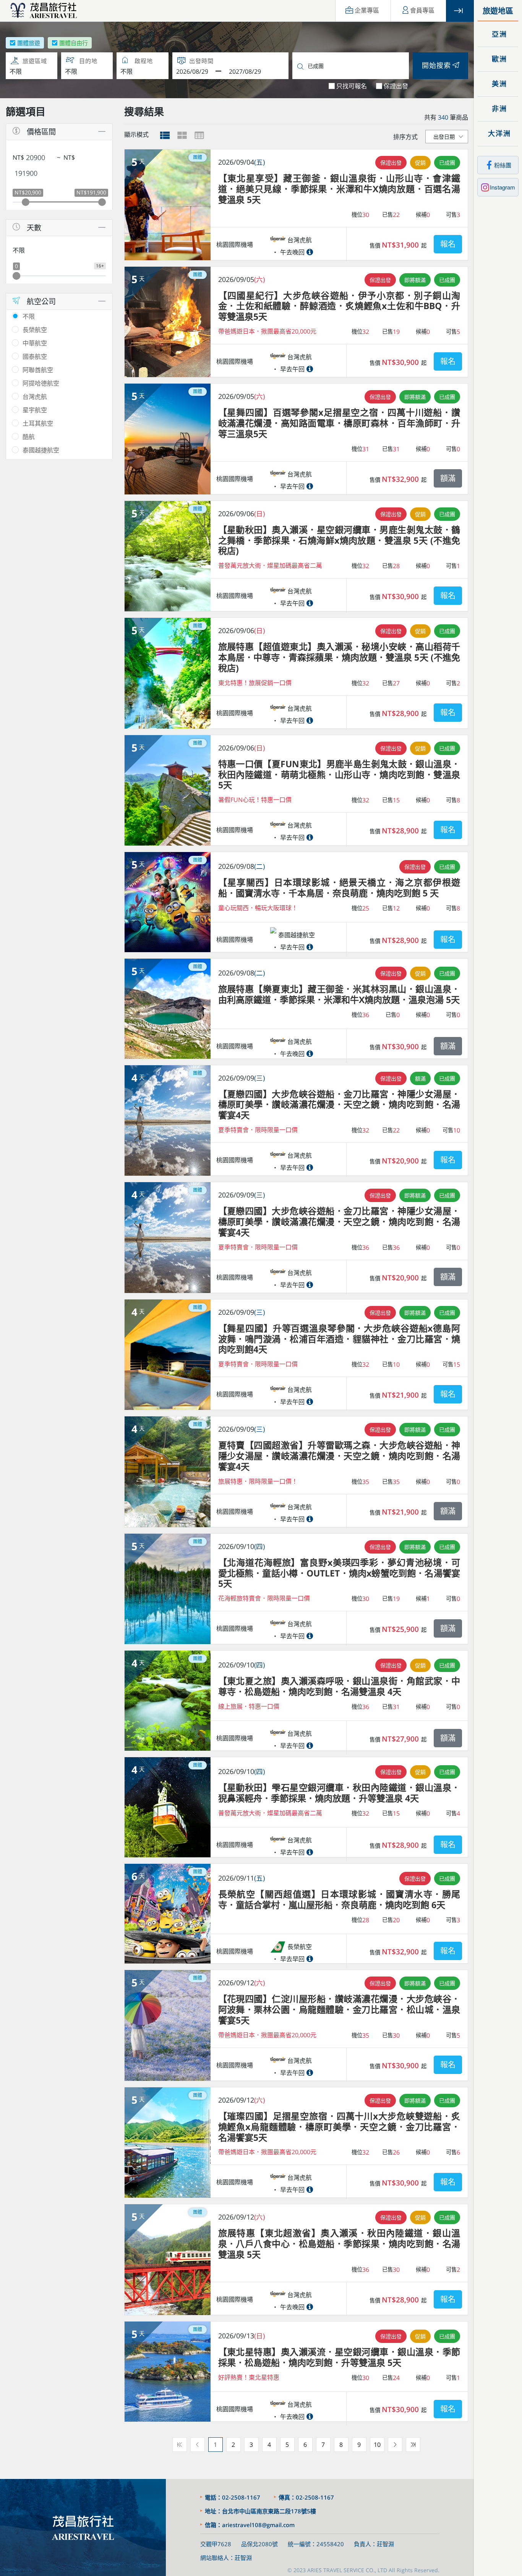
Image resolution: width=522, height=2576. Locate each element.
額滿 (448, 478)
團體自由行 (74, 43)
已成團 (447, 163)
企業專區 (367, 11)
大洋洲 (498, 134)
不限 (29, 316)
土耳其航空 (38, 423)
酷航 (29, 437)
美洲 (498, 84)
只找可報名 (352, 86)
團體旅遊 (29, 43)
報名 (448, 244)
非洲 (498, 109)
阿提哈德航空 (41, 383)
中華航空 (35, 343)
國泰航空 (35, 356)
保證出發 (396, 86)
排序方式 (405, 137)
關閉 (460, 11)
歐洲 (498, 59)
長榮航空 (35, 330)
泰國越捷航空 (41, 450)
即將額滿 (415, 280)
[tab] (165, 135)
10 (377, 2445)
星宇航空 (35, 410)
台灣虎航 (35, 397)
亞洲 (498, 34)
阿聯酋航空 (38, 370)
